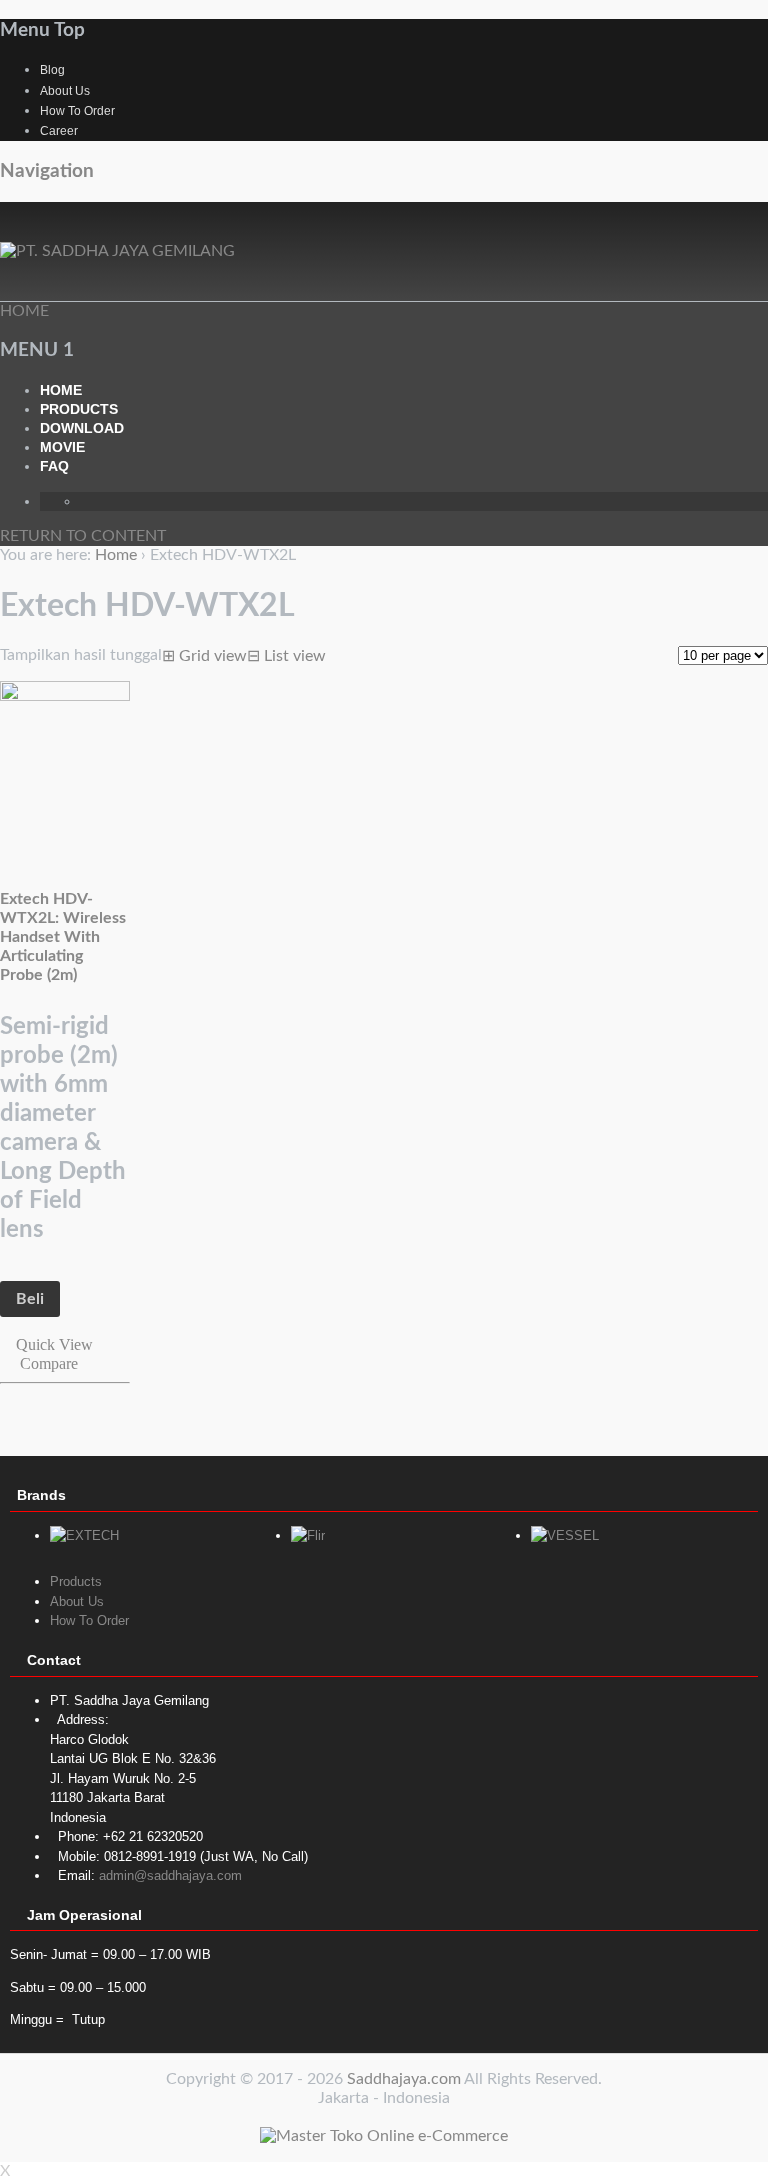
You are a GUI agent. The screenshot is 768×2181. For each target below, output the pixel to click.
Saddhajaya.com (404, 2079)
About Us (65, 91)
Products (79, 409)
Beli (30, 1299)
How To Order (77, 111)
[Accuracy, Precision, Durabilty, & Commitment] (117, 251)
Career (59, 131)
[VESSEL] (565, 1535)
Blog (52, 70)
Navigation (47, 171)
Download (82, 428)
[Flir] (308, 1535)
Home (61, 390)
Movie (62, 447)
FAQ (54, 466)
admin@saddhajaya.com (170, 1875)
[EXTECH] (84, 1535)
